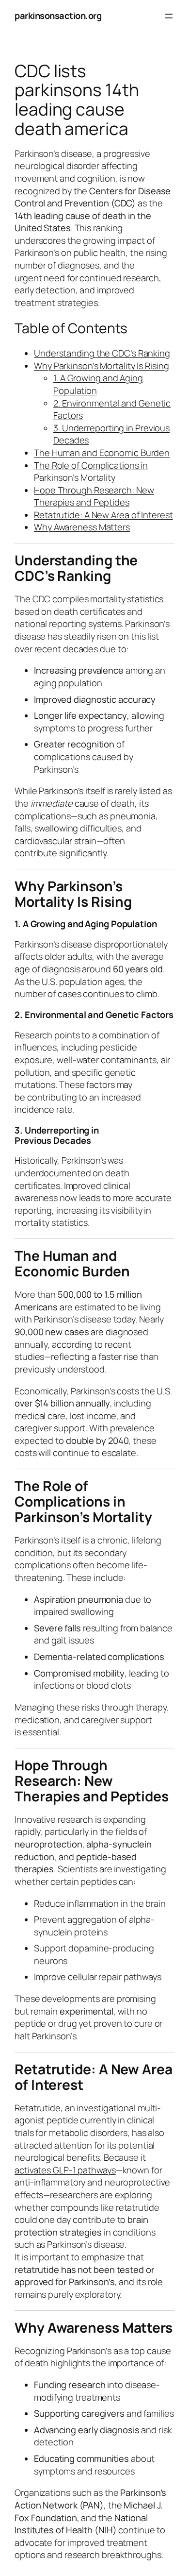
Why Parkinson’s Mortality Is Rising (102, 366)
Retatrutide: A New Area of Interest (103, 515)
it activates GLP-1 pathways (80, 2164)
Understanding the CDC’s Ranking (102, 353)
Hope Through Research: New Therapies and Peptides (94, 496)
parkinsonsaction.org (58, 16)
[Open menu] (169, 16)
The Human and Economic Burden (102, 453)
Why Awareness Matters (82, 527)
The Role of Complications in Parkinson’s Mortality (91, 472)
